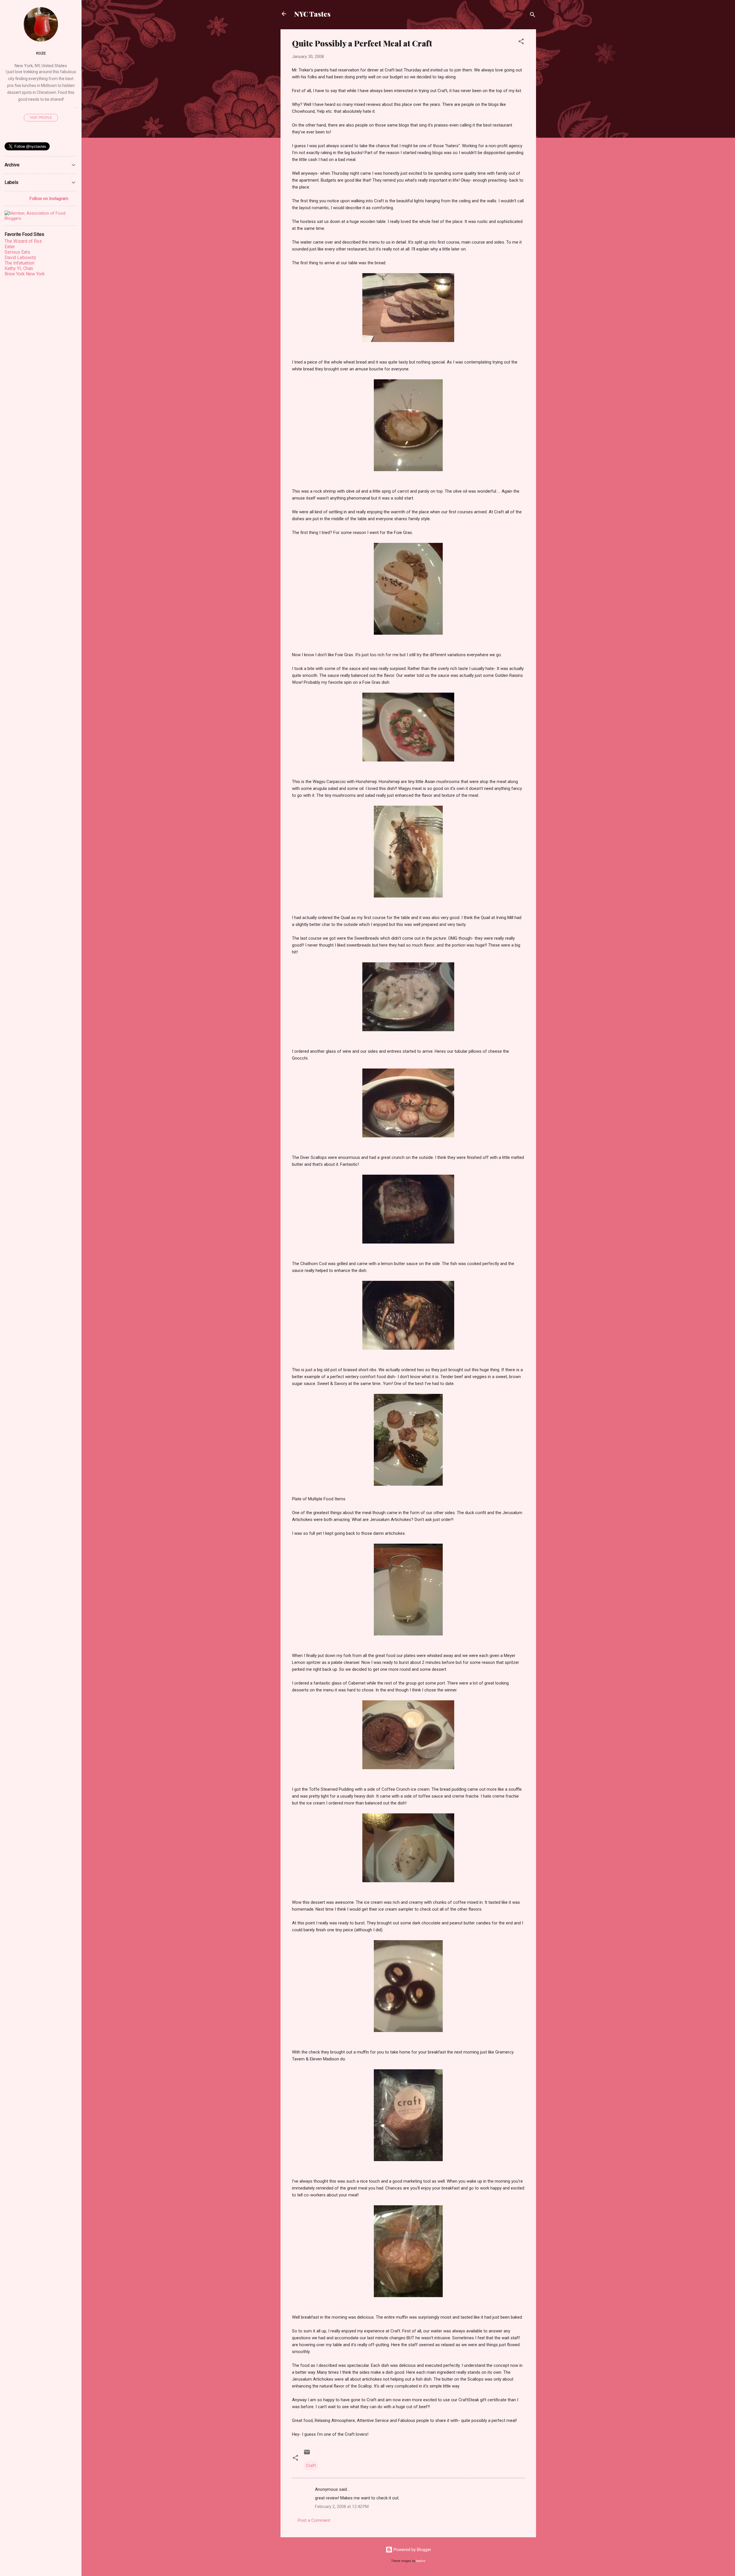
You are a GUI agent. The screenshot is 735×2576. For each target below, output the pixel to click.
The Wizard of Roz (23, 241)
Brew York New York (25, 274)
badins (421, 2561)
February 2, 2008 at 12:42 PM (342, 2507)
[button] (521, 42)
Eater (10, 247)
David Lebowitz (20, 258)
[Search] (533, 16)
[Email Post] (307, 2454)
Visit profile (41, 118)
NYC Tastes (312, 14)
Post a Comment (314, 2520)
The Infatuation (20, 263)
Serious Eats (17, 252)
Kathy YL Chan (19, 268)
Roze (41, 53)
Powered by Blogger (412, 2550)
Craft (311, 2466)
